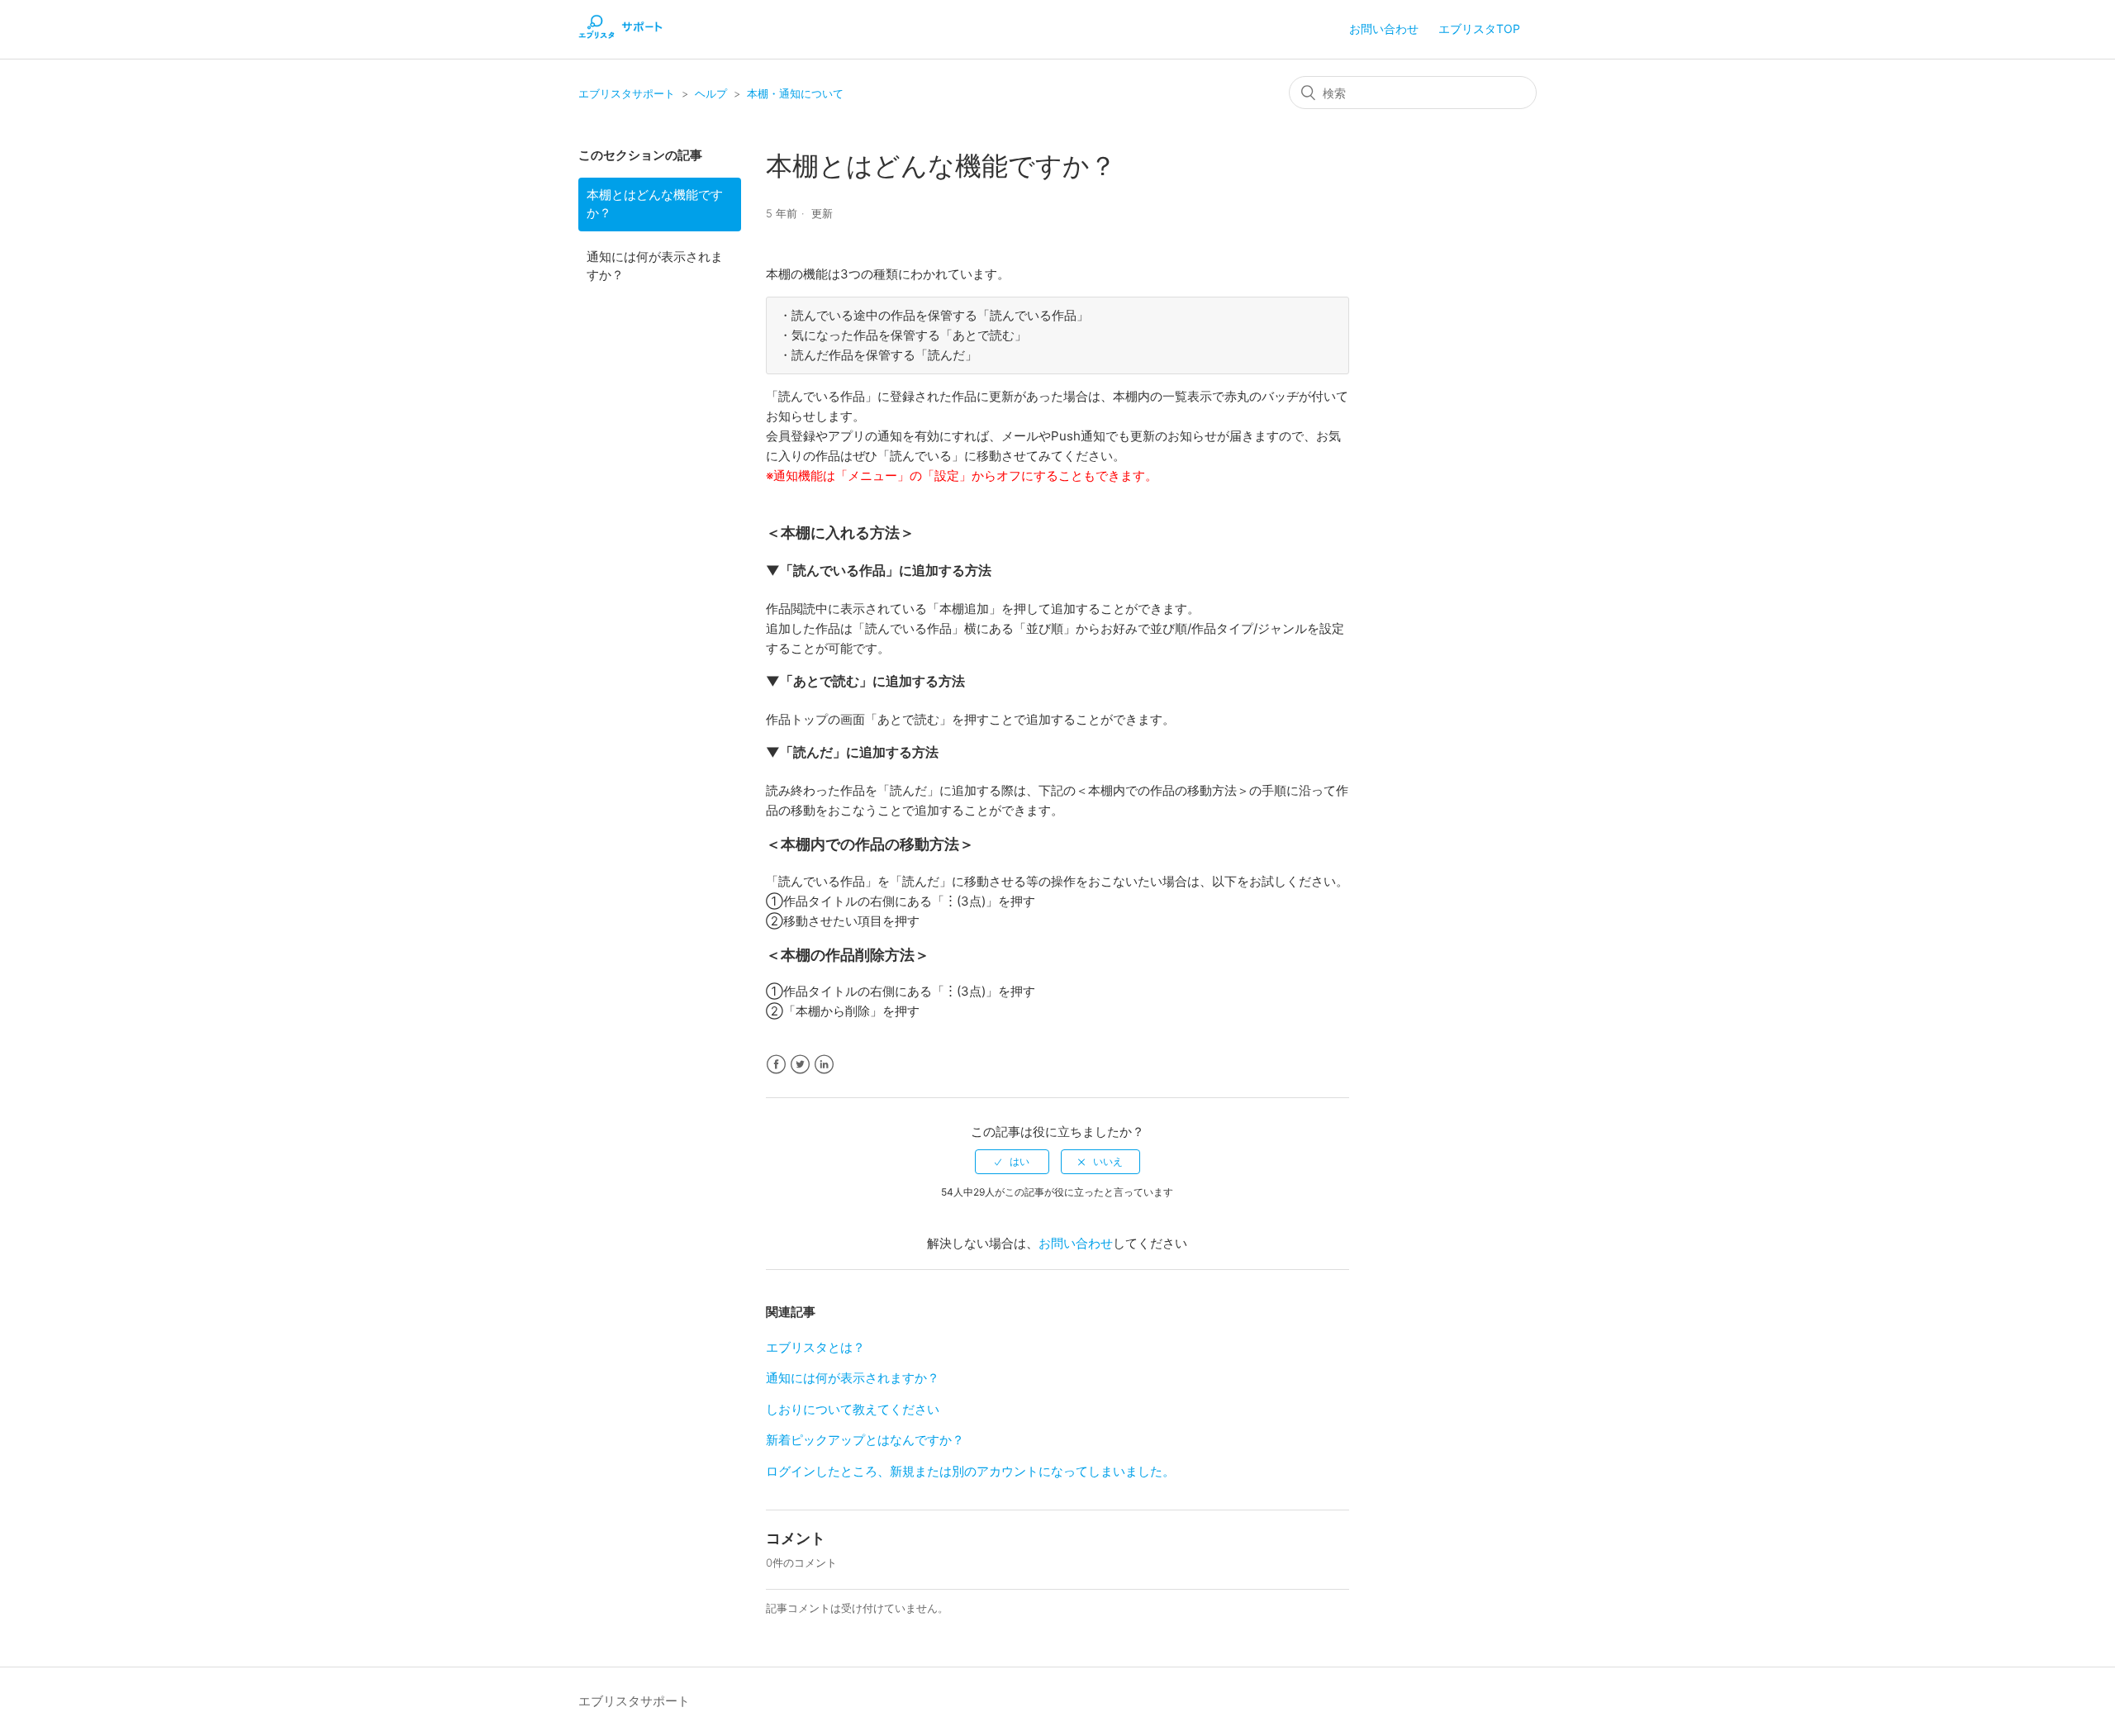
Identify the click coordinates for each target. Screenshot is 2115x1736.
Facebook (776, 1065)
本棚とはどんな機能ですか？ (655, 204)
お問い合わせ (1384, 29)
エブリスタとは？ (815, 1347)
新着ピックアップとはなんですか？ (865, 1440)
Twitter (800, 1065)
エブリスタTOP (1479, 29)
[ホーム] (620, 38)
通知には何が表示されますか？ (655, 266)
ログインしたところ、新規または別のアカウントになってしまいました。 (970, 1471)
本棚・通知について (795, 93)
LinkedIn (824, 1065)
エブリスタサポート (627, 93)
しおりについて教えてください (853, 1409)
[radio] (1012, 1162)
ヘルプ (711, 93)
